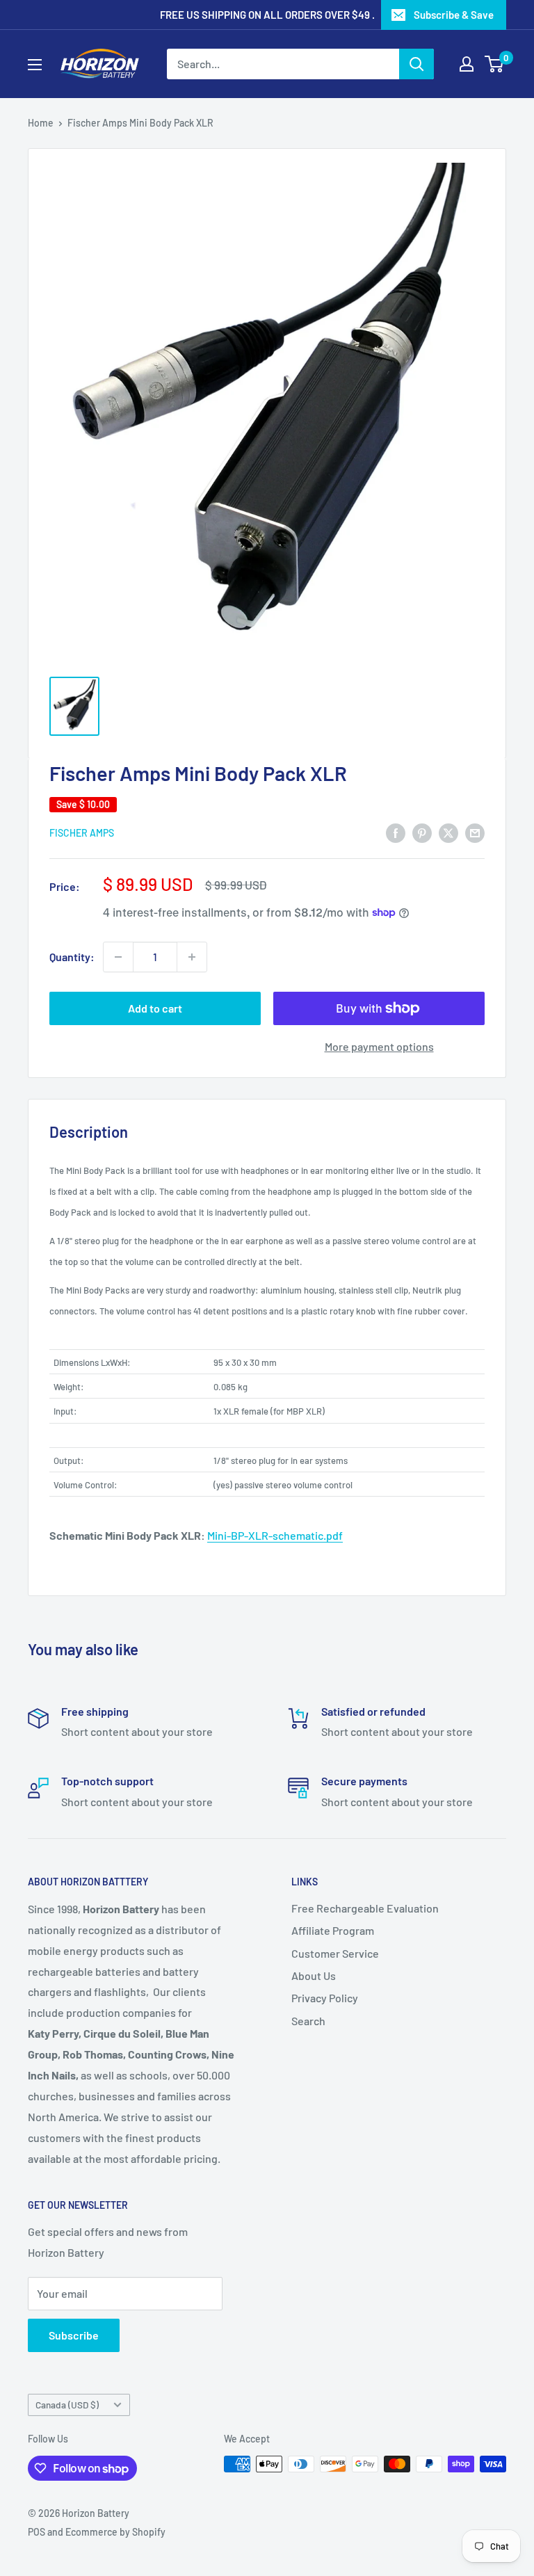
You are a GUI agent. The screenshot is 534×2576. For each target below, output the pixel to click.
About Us (314, 1975)
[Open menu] (35, 65)
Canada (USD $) (67, 2405)
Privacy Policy (325, 1998)
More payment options (379, 1046)
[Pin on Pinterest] (422, 832)
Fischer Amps (82, 833)
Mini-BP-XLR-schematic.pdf (275, 1535)
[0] (495, 64)
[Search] (416, 64)
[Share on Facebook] (396, 832)
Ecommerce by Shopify (115, 2532)
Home (41, 123)
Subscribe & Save (454, 15)
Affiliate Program (333, 1930)
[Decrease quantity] (118, 957)
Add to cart (155, 1008)
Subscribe (74, 2335)
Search (308, 2021)
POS (37, 2532)
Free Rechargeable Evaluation (365, 1908)
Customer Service (335, 1953)
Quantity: (72, 957)
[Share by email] (475, 832)
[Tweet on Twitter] (448, 832)
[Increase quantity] (192, 957)
